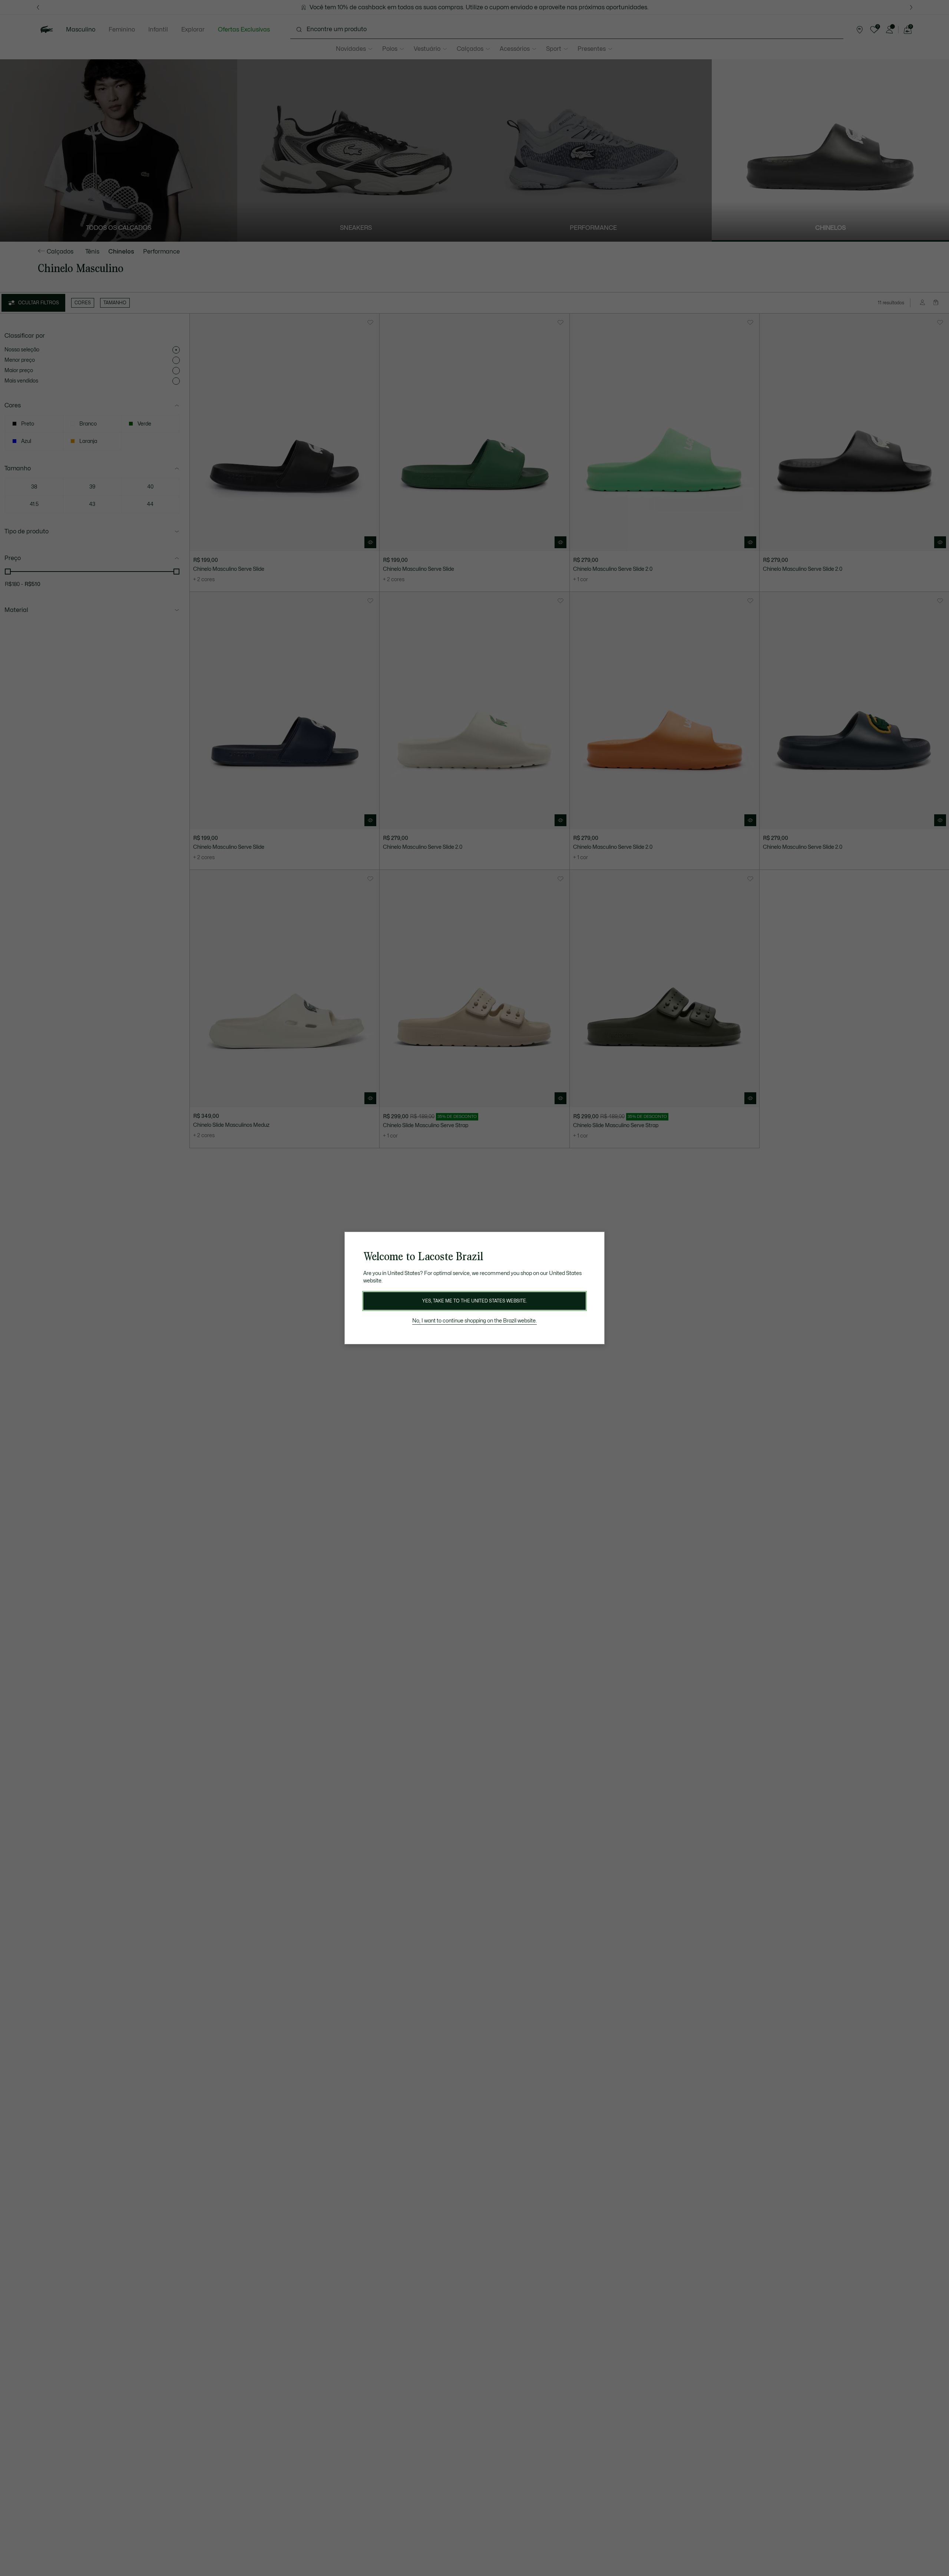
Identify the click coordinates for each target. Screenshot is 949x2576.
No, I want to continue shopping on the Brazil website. (474, 1321)
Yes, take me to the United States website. (474, 1301)
